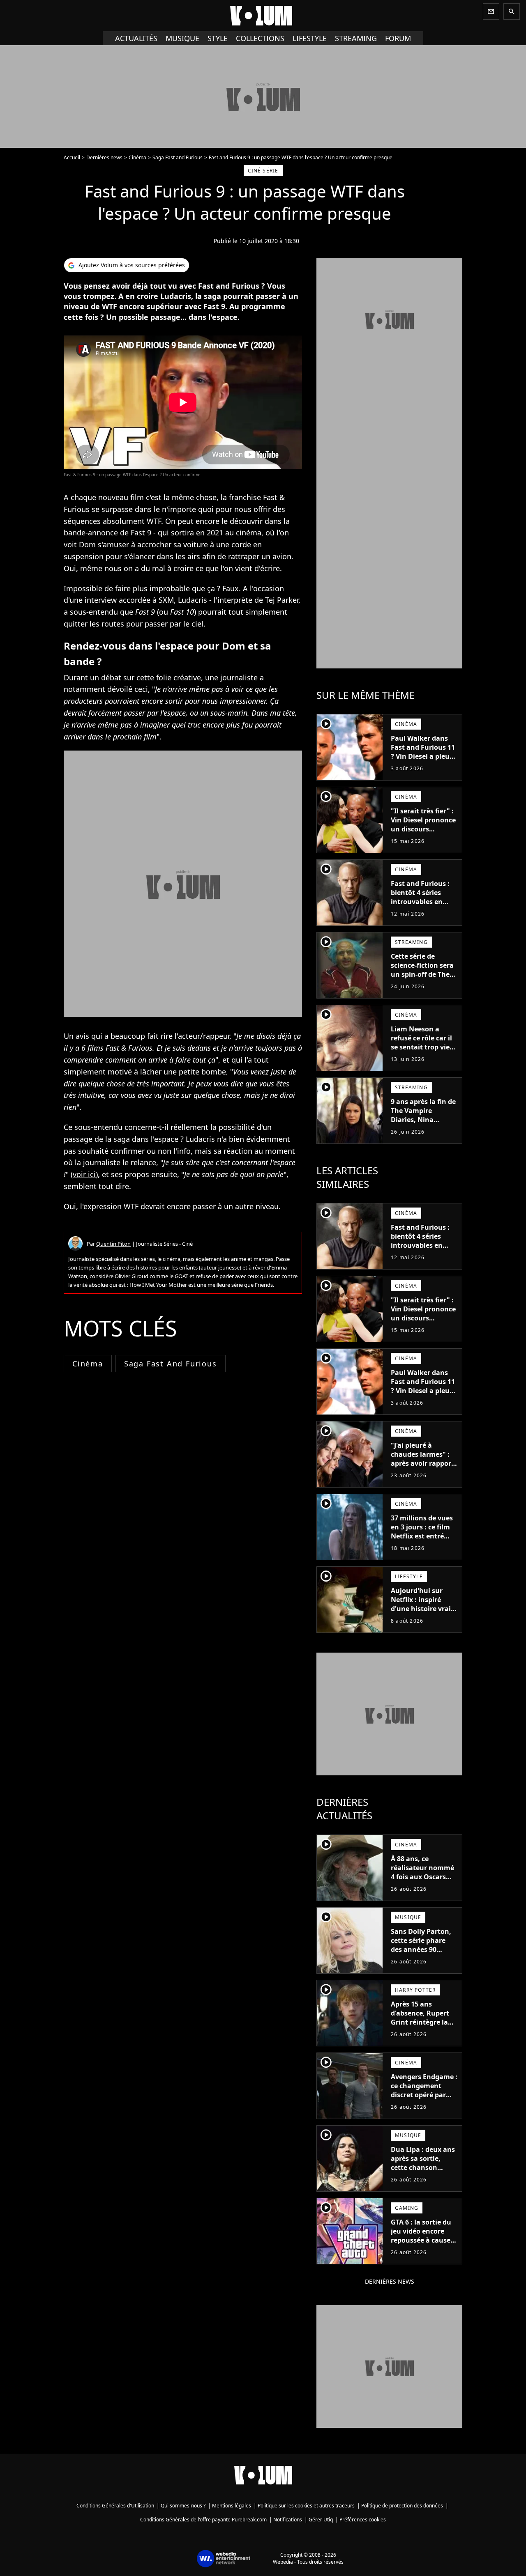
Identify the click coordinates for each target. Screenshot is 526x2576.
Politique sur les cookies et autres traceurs (306, 2506)
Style (218, 38)
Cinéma (137, 157)
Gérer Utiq (321, 2520)
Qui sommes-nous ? (183, 2506)
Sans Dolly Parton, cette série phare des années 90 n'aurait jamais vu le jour (421, 1949)
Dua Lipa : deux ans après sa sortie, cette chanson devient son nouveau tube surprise (423, 2172)
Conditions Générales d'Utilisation (115, 2506)
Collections (260, 38)
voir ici (84, 1174)
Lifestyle (310, 38)
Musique (182, 38)
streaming (356, 38)
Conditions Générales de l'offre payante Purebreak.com (203, 2520)
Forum (398, 38)
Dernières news (104, 157)
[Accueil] (263, 16)
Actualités (136, 38)
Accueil (72, 157)
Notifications (288, 2520)
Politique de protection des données (402, 2506)
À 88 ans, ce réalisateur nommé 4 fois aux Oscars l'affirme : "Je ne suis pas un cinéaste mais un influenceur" (424, 1886)
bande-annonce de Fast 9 (107, 533)
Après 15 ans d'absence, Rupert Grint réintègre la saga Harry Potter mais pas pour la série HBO (420, 2027)
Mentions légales (232, 2506)
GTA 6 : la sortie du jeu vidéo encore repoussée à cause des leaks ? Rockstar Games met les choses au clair (424, 2245)
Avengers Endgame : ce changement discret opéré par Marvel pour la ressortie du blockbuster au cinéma (424, 2104)
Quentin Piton (113, 1244)
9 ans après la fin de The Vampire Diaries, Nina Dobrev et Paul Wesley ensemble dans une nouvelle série (423, 1129)
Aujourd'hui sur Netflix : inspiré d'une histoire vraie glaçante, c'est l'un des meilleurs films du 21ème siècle (423, 1613)
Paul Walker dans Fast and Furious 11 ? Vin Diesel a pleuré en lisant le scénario (424, 752)
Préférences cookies (363, 2520)
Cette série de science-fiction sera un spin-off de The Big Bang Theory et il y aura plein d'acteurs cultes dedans (422, 983)
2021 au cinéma (234, 533)
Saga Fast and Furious (178, 157)
